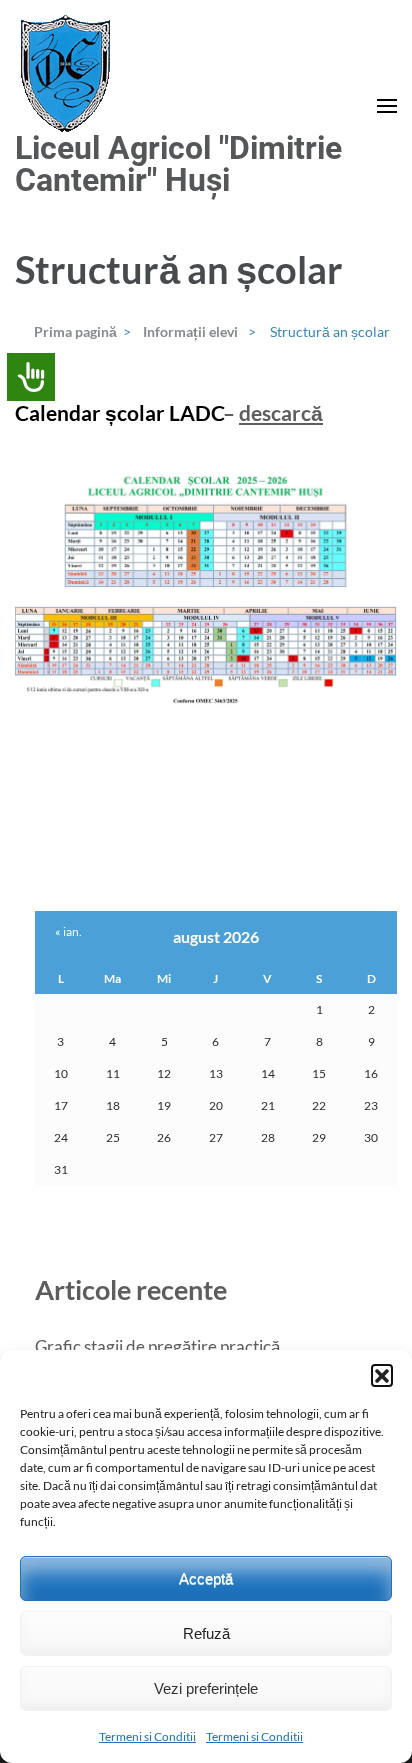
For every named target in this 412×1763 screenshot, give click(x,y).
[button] (382, 1375)
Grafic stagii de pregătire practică (157, 1346)
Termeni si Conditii (147, 1736)
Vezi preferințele (206, 1688)
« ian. (68, 931)
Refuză (206, 1633)
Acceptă (206, 1578)
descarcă (281, 412)
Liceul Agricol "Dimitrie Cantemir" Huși (178, 164)
